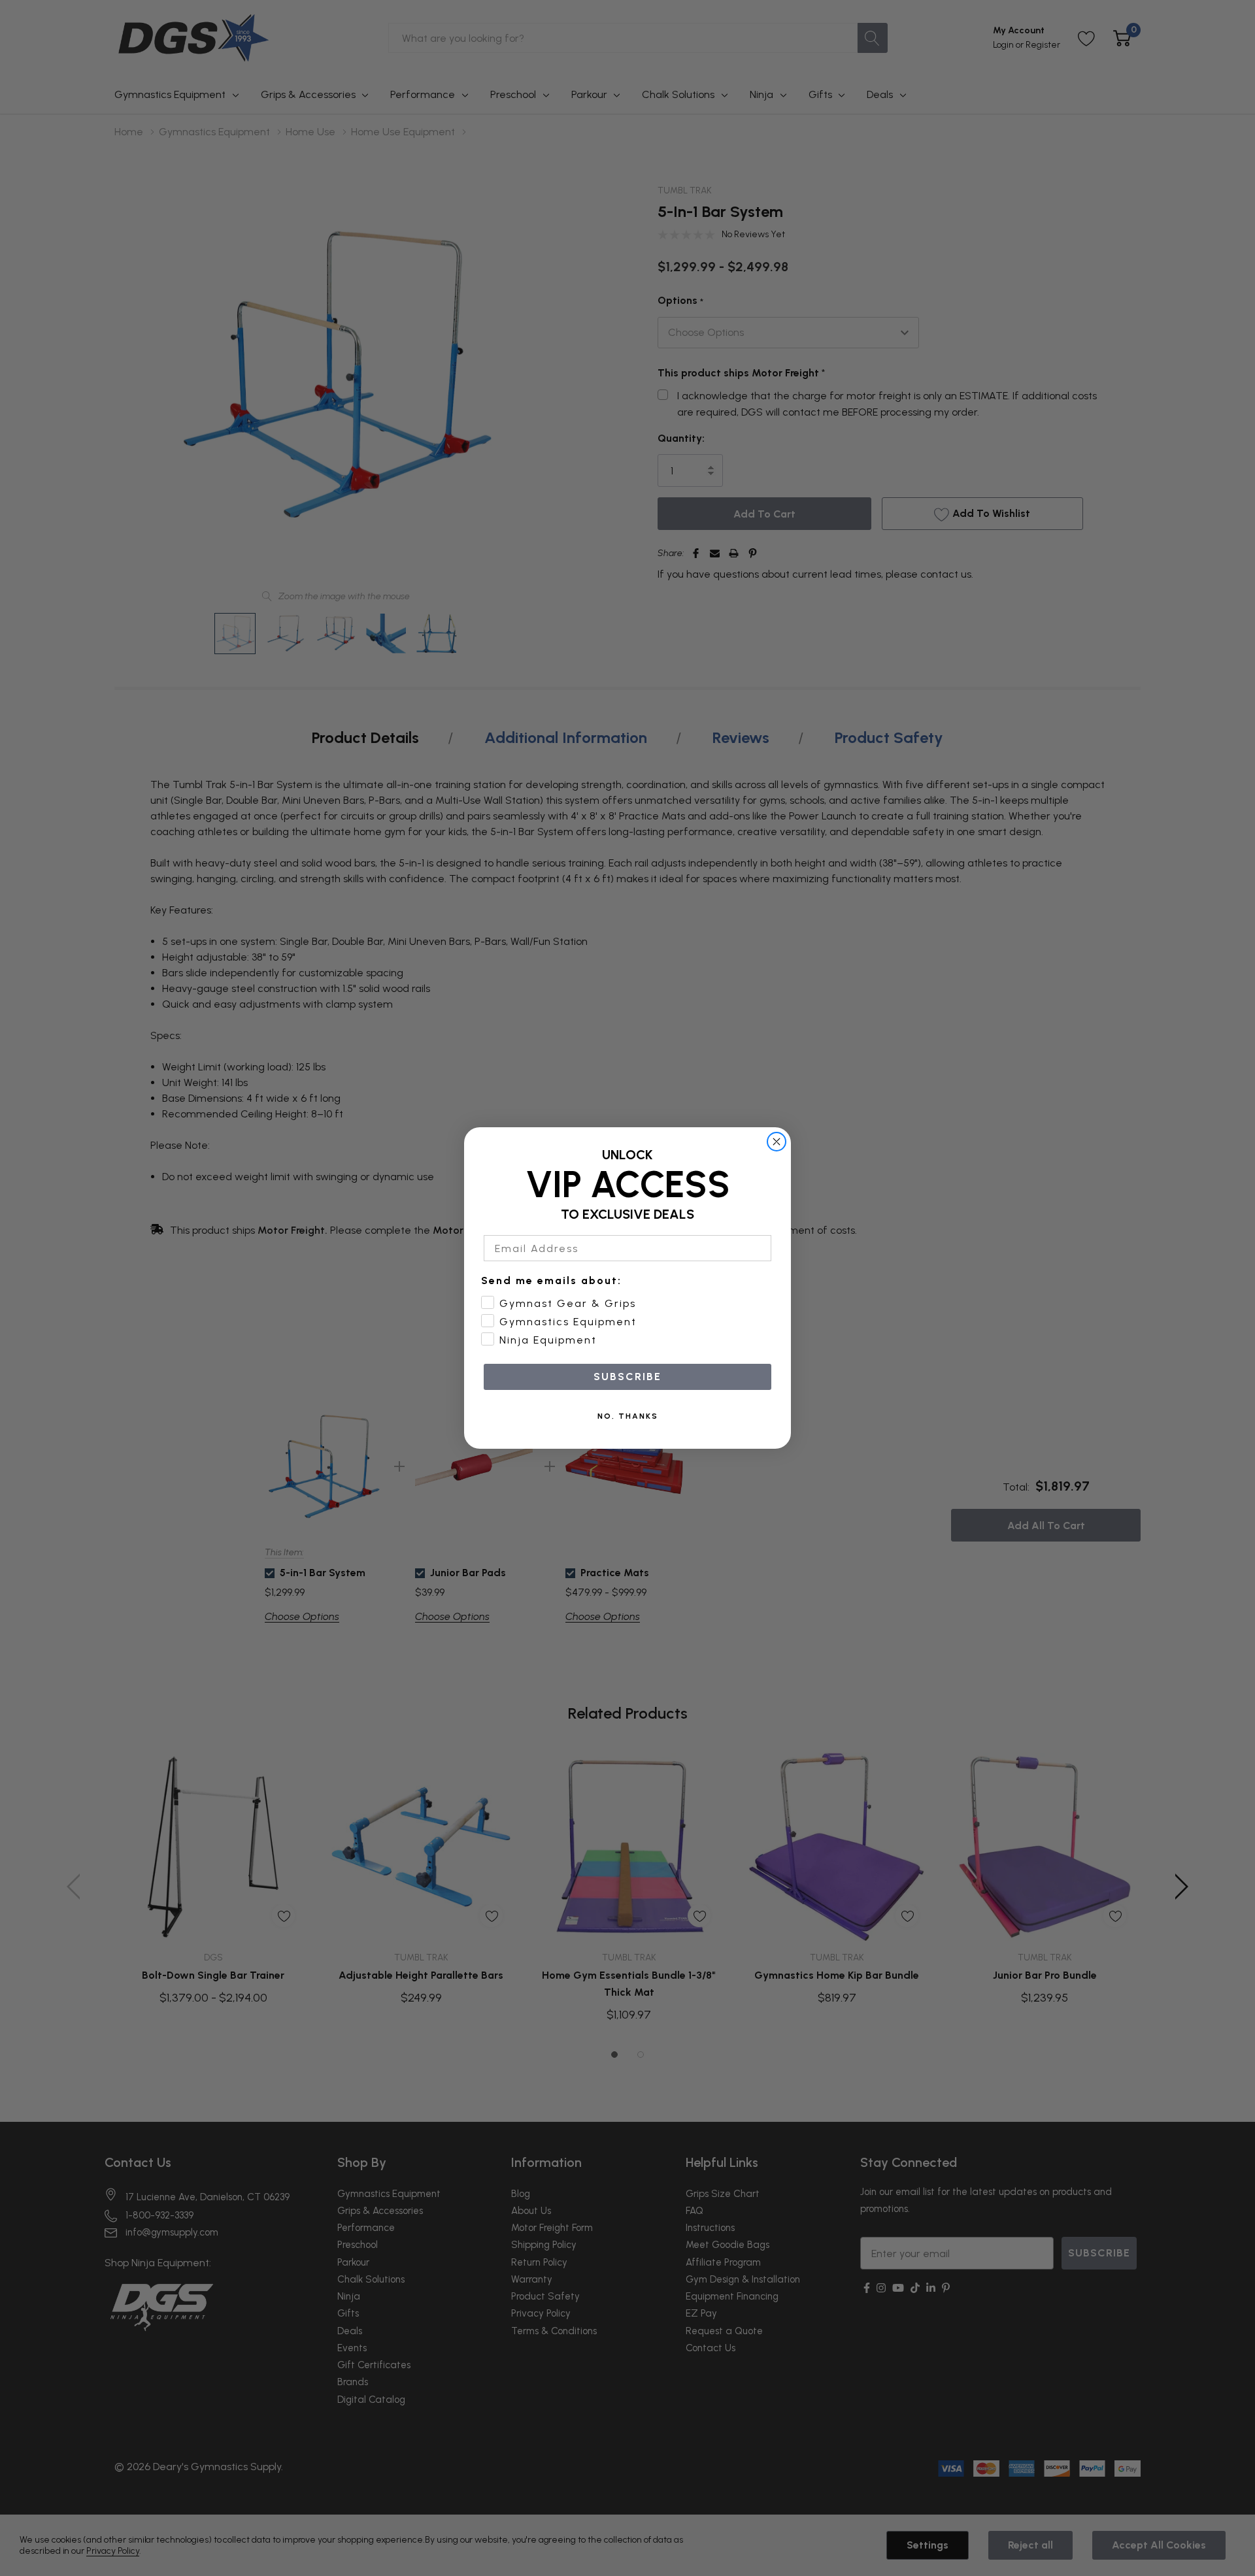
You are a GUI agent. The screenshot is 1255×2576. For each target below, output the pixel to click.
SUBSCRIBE (627, 1377)
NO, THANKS (628, 1416)
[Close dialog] (777, 1142)
